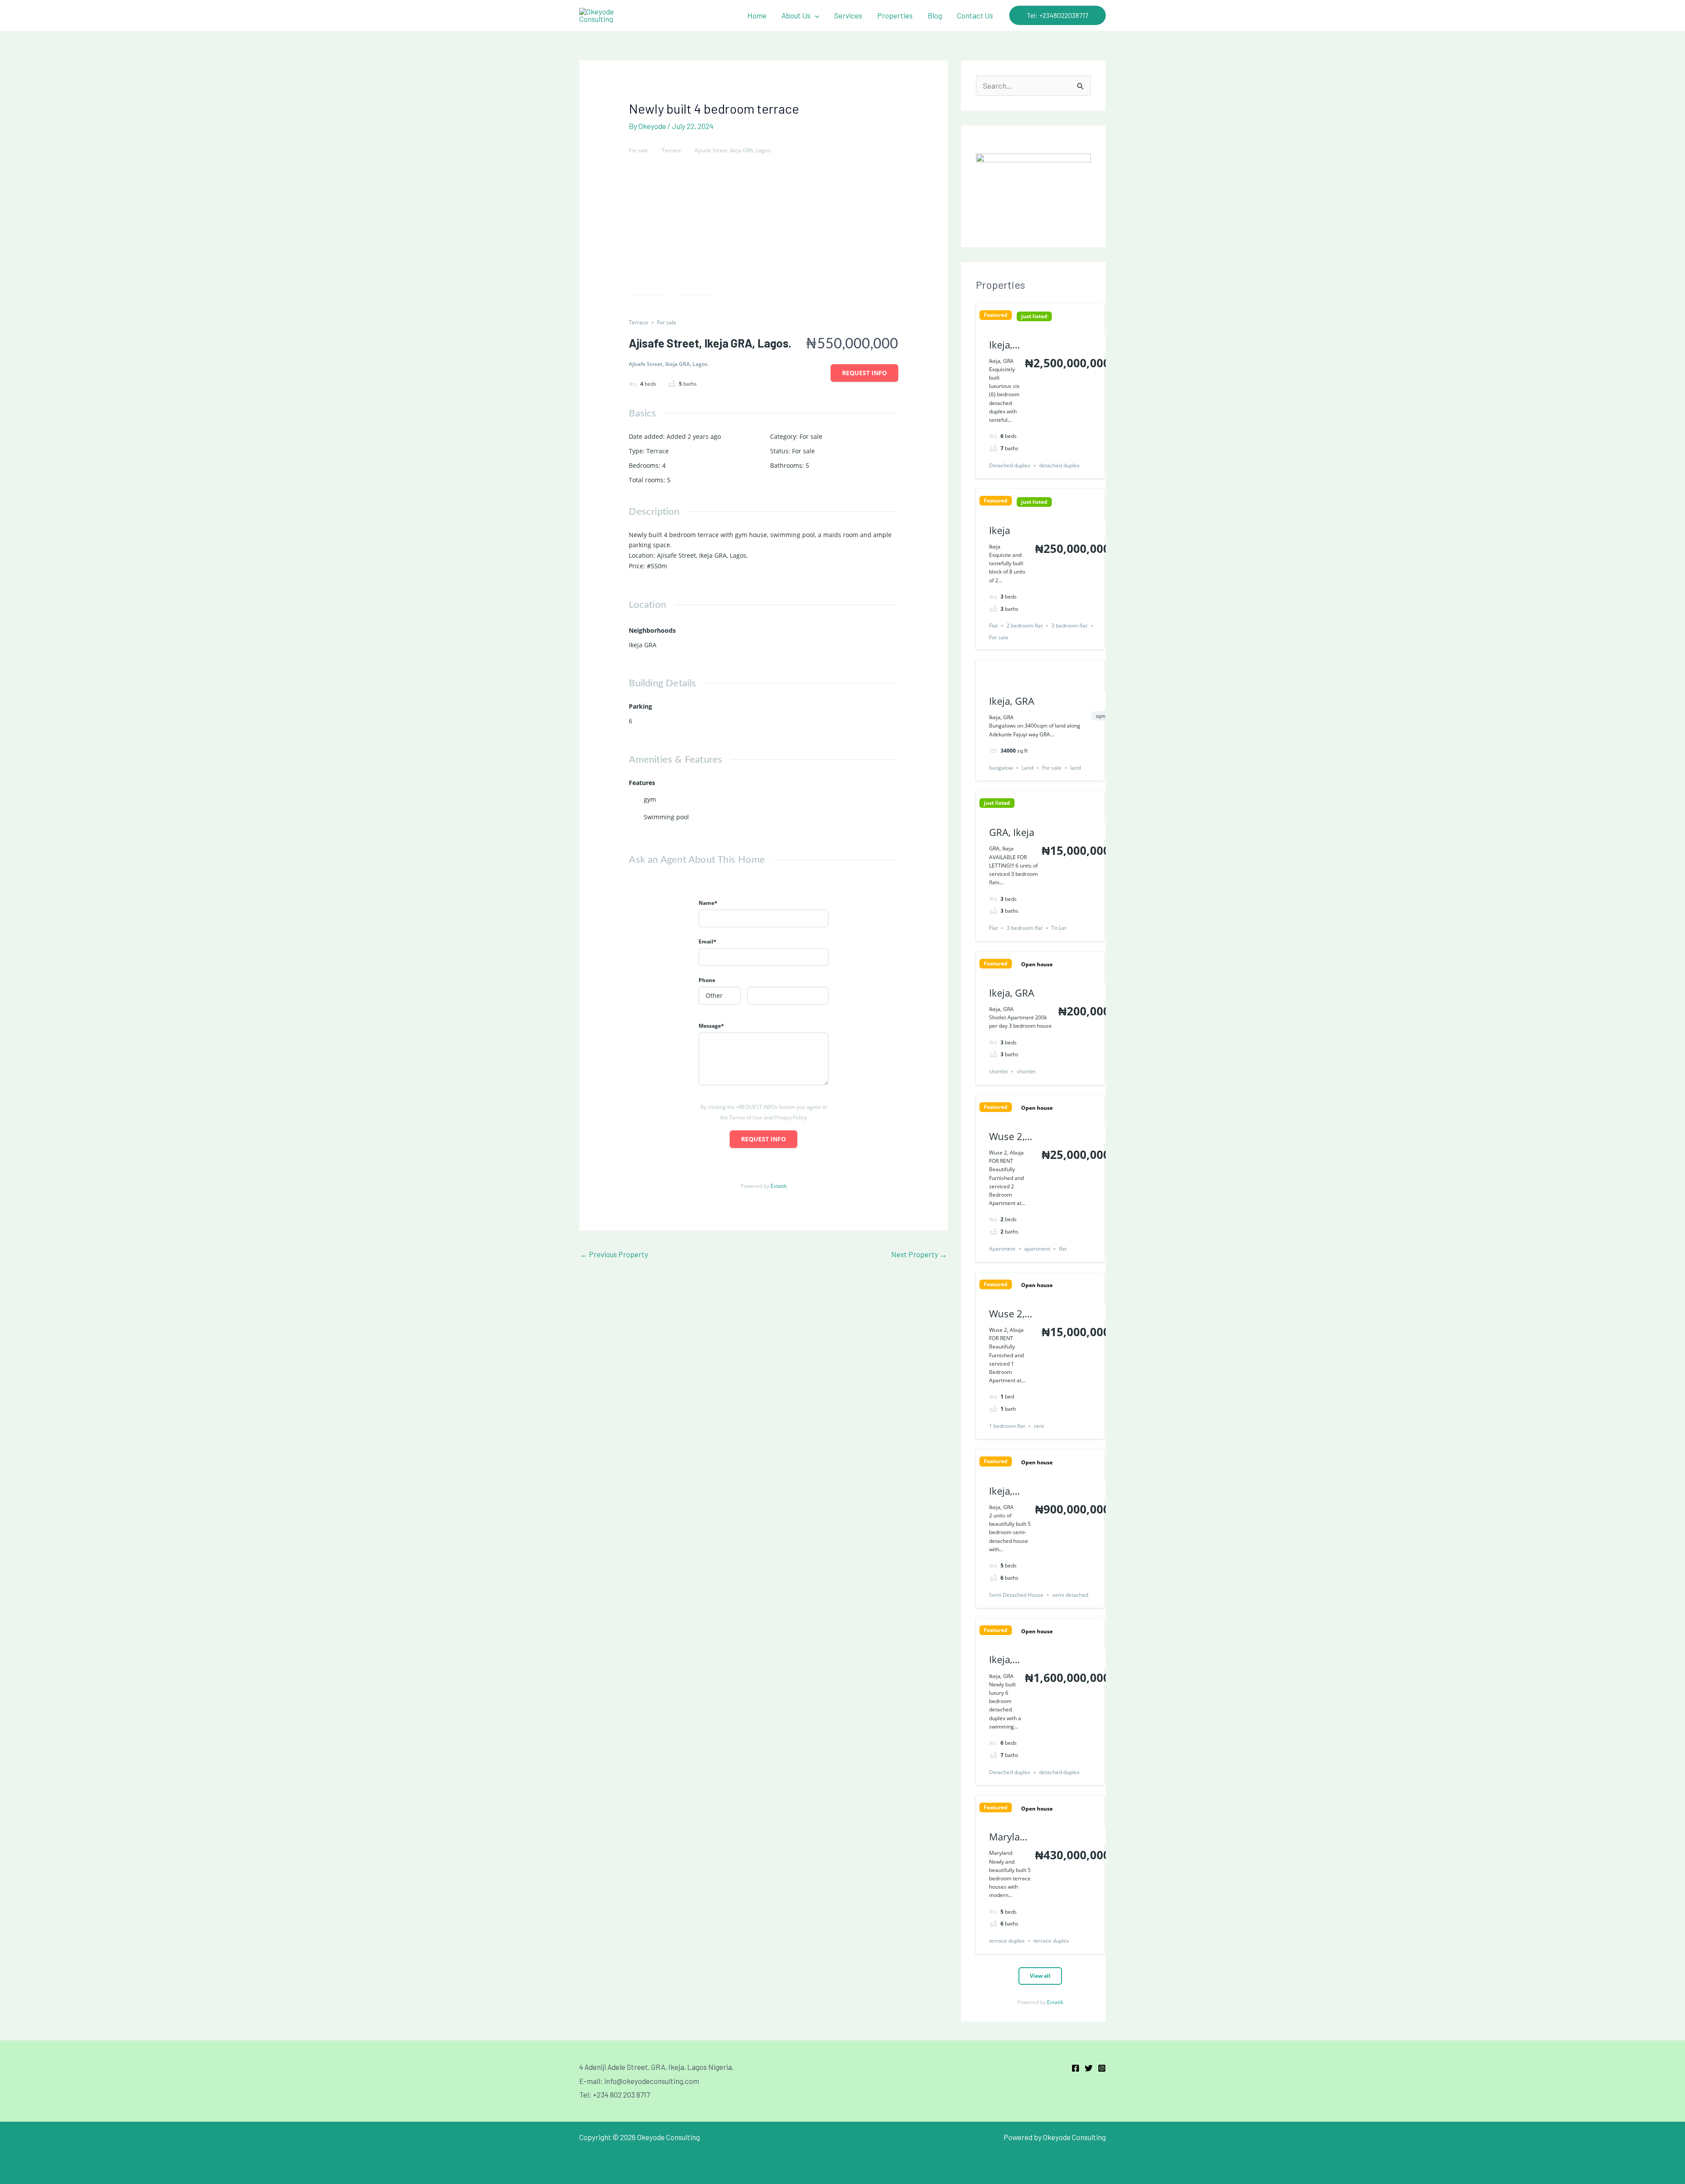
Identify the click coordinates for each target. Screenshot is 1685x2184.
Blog (935, 15)
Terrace (671, 150)
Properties (895, 15)
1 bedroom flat (1007, 1426)
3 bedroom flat (1069, 626)
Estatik (779, 1186)
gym (650, 799)
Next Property (919, 1254)
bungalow (1001, 768)
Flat (993, 626)
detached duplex (1059, 465)
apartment (1037, 1249)
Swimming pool (666, 817)
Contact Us (975, 15)
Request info (864, 373)
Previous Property (614, 1254)
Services (848, 15)
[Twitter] (1089, 2068)
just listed (1034, 316)
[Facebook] (1076, 2068)
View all (1040, 1976)
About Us (796, 15)
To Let (1059, 928)
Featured (996, 315)
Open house (1037, 965)
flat (1063, 1249)
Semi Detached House (1016, 1595)
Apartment (1002, 1249)
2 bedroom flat (1025, 626)
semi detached (1070, 1595)
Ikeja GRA (643, 645)
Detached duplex (1010, 465)
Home (757, 15)
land (1076, 768)
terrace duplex (1007, 1941)
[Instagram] (1102, 2068)
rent (1039, 1426)
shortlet (998, 1071)
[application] (815, 15)
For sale (638, 150)
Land (1027, 768)
